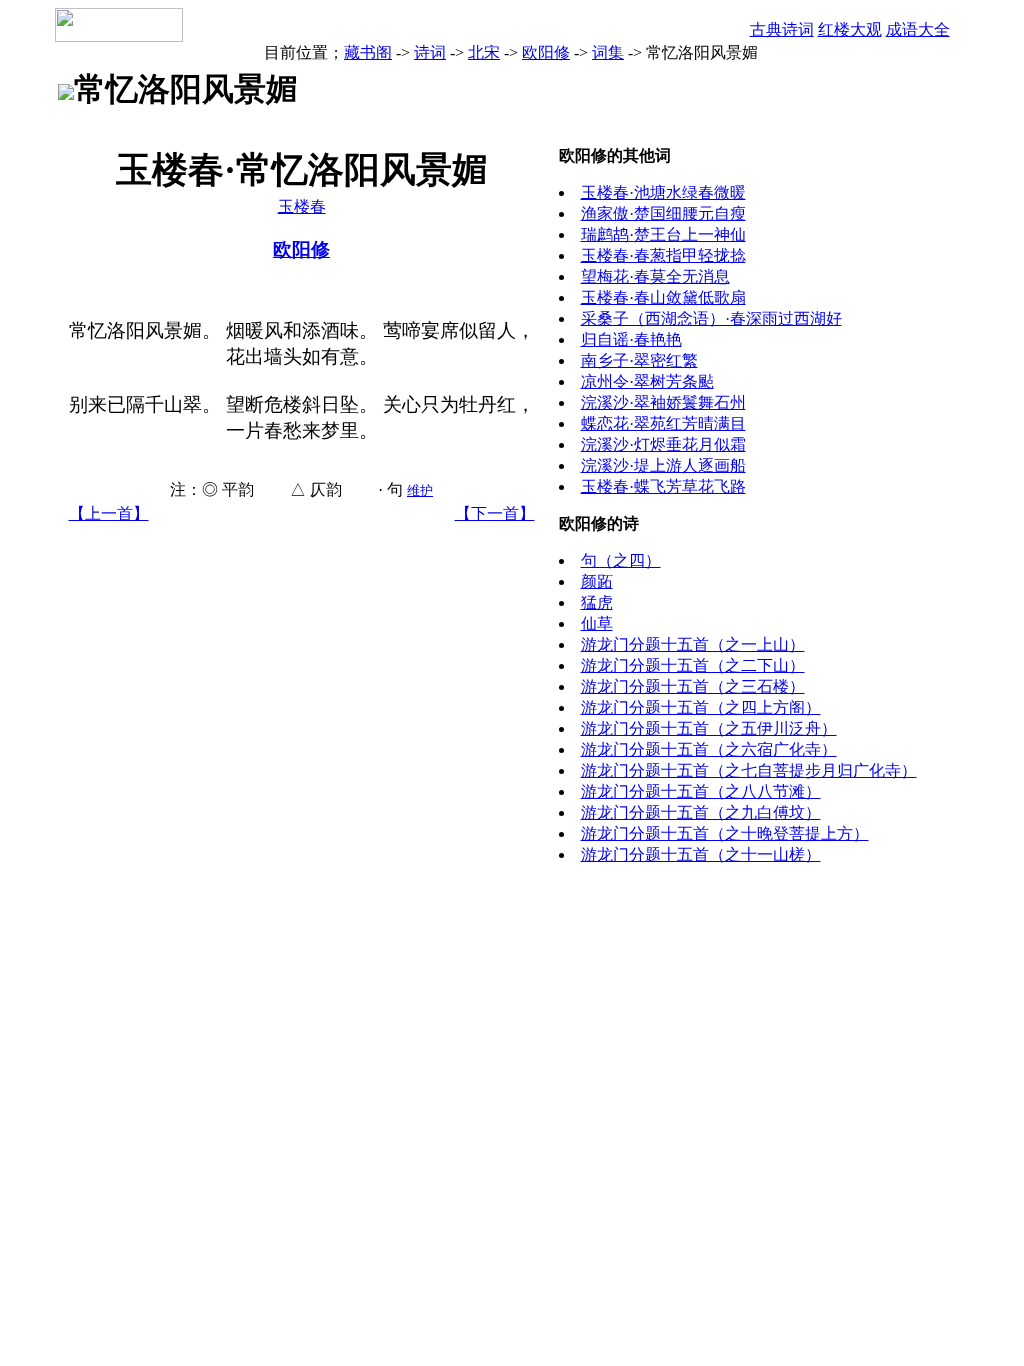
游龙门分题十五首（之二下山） (693, 665)
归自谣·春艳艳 (631, 339)
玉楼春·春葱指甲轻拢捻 (663, 255)
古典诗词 (782, 29)
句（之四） (621, 560)
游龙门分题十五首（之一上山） (693, 644)
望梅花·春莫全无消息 (655, 276)
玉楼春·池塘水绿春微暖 (663, 192)
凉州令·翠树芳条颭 (647, 381)
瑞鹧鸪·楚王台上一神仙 (663, 234)
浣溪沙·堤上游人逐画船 (663, 465)
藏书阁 (368, 52)
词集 (608, 52)
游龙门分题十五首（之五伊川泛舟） (709, 728)
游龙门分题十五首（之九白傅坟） (701, 812)
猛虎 (597, 602)
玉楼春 (302, 206)
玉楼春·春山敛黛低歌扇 (663, 297)
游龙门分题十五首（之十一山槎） (701, 854)
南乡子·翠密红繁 (639, 360)
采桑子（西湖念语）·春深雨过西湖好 (711, 318)
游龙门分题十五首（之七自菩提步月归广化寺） (749, 770)
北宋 (484, 52)
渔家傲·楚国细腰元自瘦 (663, 213)
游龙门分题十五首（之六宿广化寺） (709, 749)
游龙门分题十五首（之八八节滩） (701, 791)
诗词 (430, 52)
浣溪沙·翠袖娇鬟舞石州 (663, 402)
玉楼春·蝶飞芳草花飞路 (663, 486)
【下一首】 (495, 513)
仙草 (597, 623)
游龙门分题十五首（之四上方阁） (701, 707)
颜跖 (597, 581)
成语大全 (918, 29)
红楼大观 (850, 29)
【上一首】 (109, 513)
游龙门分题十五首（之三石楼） (693, 686)
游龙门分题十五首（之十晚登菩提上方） (725, 833)
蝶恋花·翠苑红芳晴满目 (663, 423)
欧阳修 (546, 52)
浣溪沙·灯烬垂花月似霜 (663, 444)
